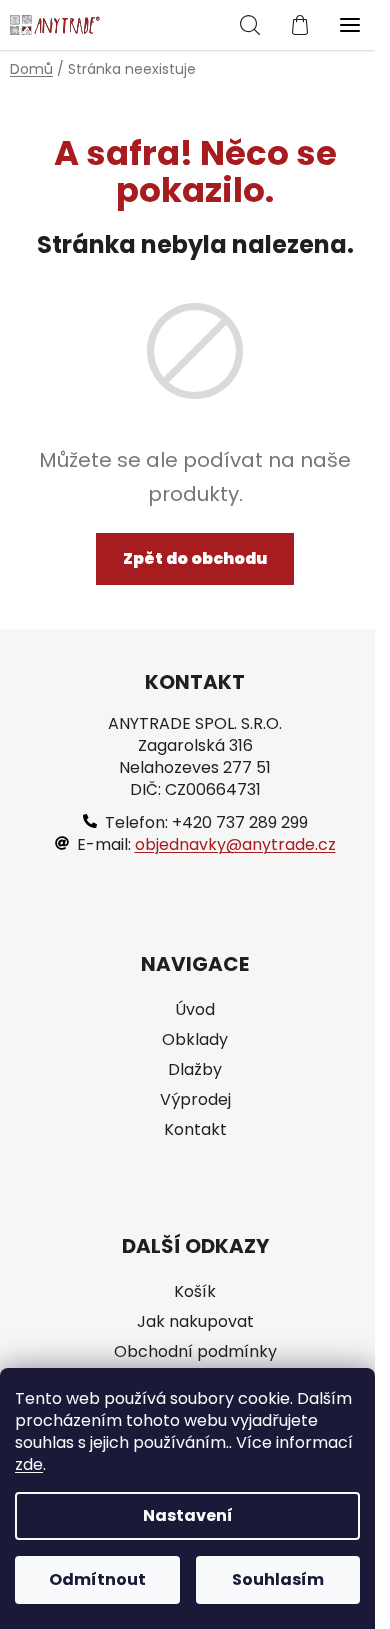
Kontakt (195, 1130)
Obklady (195, 1040)
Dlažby (195, 1070)
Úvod (195, 1010)
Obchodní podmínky (195, 1352)
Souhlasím (278, 1579)
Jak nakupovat (195, 1322)
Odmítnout (97, 1579)
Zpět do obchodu (195, 558)
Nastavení (188, 1515)
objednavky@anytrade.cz (235, 845)
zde (29, 1464)
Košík (195, 1292)
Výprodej (195, 1100)
